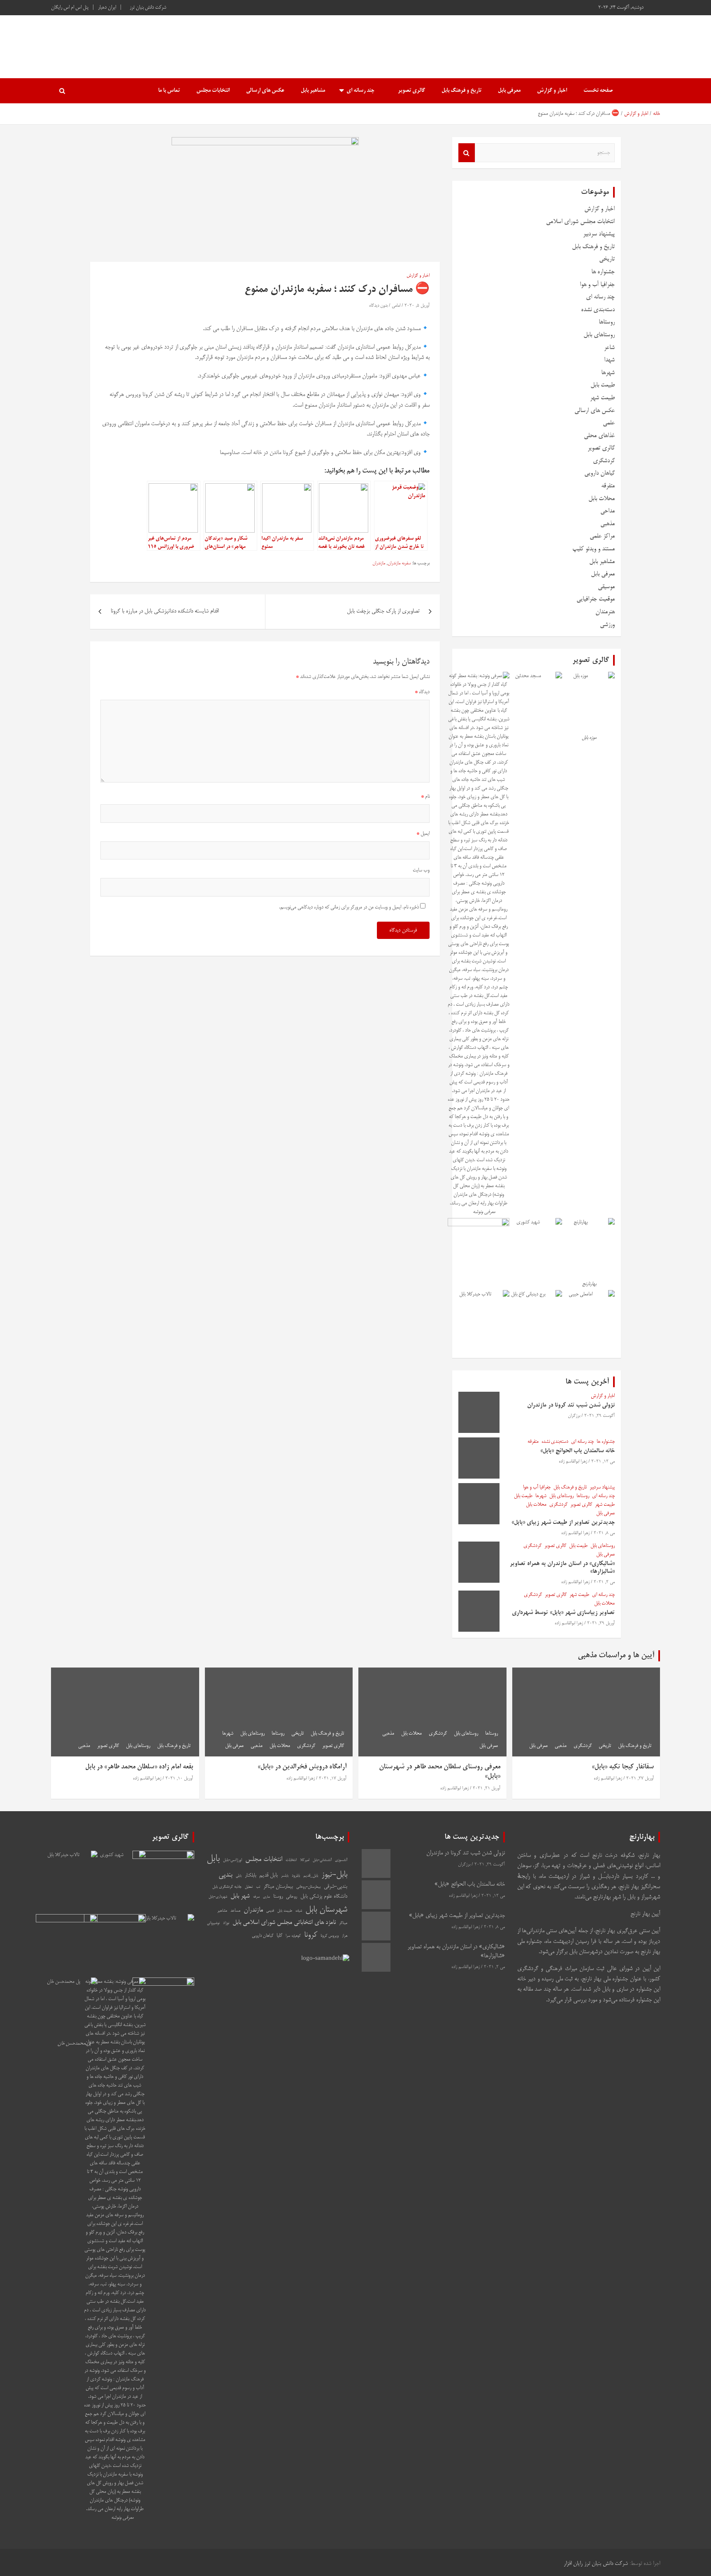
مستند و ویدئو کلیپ (594, 549)
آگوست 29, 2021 (599, 1416)
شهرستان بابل (326, 1910)
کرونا (311, 1935)
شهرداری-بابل (218, 1897)
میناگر (343, 1923)
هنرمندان (605, 612)
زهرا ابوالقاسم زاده (573, 1462)
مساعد (235, 1911)
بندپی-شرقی (336, 1887)
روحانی (292, 1897)
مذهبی (608, 524)
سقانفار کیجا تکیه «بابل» (623, 1767)
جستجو (467, 153)
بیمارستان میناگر (278, 1887)
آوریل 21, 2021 (487, 1789)
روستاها (607, 322)
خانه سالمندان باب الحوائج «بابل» (577, 1451)
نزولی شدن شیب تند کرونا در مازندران (571, 1405)
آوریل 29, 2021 (601, 1623)
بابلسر (285, 1876)
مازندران (379, 564)
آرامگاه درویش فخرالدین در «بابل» (302, 1767)
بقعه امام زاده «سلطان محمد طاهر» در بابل (139, 1767)
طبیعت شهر (602, 398)
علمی (609, 423)
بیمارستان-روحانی (308, 1887)
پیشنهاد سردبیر (599, 234)
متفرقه (608, 486)
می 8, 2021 (604, 1533)
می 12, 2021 (603, 1462)
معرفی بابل (509, 91)
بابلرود (296, 1876)
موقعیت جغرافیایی (596, 599)
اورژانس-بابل (232, 1860)
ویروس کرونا (330, 1936)
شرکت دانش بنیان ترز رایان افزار (596, 2564)
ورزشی (607, 625)
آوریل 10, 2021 (179, 1779)
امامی (396, 306)
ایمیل (423, 834)
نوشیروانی (213, 1923)
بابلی (239, 1876)
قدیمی (270, 1911)
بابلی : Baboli (612, 42)
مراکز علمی (602, 536)
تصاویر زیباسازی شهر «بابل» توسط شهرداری (563, 1613)
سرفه (256, 1897)
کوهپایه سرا (293, 1936)
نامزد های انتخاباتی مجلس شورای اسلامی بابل (284, 1923)
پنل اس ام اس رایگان (70, 8)
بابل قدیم (268, 1876)
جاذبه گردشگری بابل (227, 1887)
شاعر (609, 348)
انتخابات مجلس (213, 91)
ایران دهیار (107, 8)
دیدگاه (422, 692)
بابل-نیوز (334, 1875)
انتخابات (291, 1860)
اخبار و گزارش (552, 91)
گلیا (279, 1936)
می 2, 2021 (604, 1582)
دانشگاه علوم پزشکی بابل (324, 1897)
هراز (345, 1936)
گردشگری (604, 461)
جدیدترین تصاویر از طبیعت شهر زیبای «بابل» (563, 1523)
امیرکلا (305, 1860)
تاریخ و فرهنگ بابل (461, 91)
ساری (266, 1897)
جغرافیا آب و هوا (597, 285)
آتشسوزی (341, 1860)
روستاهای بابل (599, 335)
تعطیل (249, 1887)
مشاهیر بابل (313, 91)
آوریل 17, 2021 (333, 1779)
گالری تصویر (411, 91)
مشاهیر (222, 1911)
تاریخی (607, 259)
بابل (213, 1859)
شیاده (299, 1911)
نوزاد (226, 1923)
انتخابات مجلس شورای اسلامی (580, 222)
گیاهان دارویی (599, 473)
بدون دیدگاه (378, 306)
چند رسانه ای (360, 91)
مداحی (608, 511)
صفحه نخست (598, 91)
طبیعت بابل (603, 385)
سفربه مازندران (399, 564)
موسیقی (606, 587)
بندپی (225, 1875)
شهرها (608, 373)
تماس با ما (169, 91)
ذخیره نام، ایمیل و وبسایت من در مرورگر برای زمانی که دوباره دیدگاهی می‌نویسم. (349, 907)
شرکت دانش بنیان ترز (148, 8)
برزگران (574, 1416)
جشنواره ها (603, 272)
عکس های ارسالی (265, 91)
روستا (278, 1897)
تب (258, 1887)
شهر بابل (240, 1896)
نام (425, 797)
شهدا (609, 360)
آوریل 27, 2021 (640, 1779)
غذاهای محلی (599, 436)
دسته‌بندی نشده (598, 310)
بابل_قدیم (311, 1876)
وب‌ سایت (421, 870)
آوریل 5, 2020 (417, 306)
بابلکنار (250, 1876)
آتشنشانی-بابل (322, 1860)
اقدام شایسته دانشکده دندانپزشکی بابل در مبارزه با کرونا (165, 611)
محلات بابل (602, 499)
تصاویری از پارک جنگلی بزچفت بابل (383, 611)
